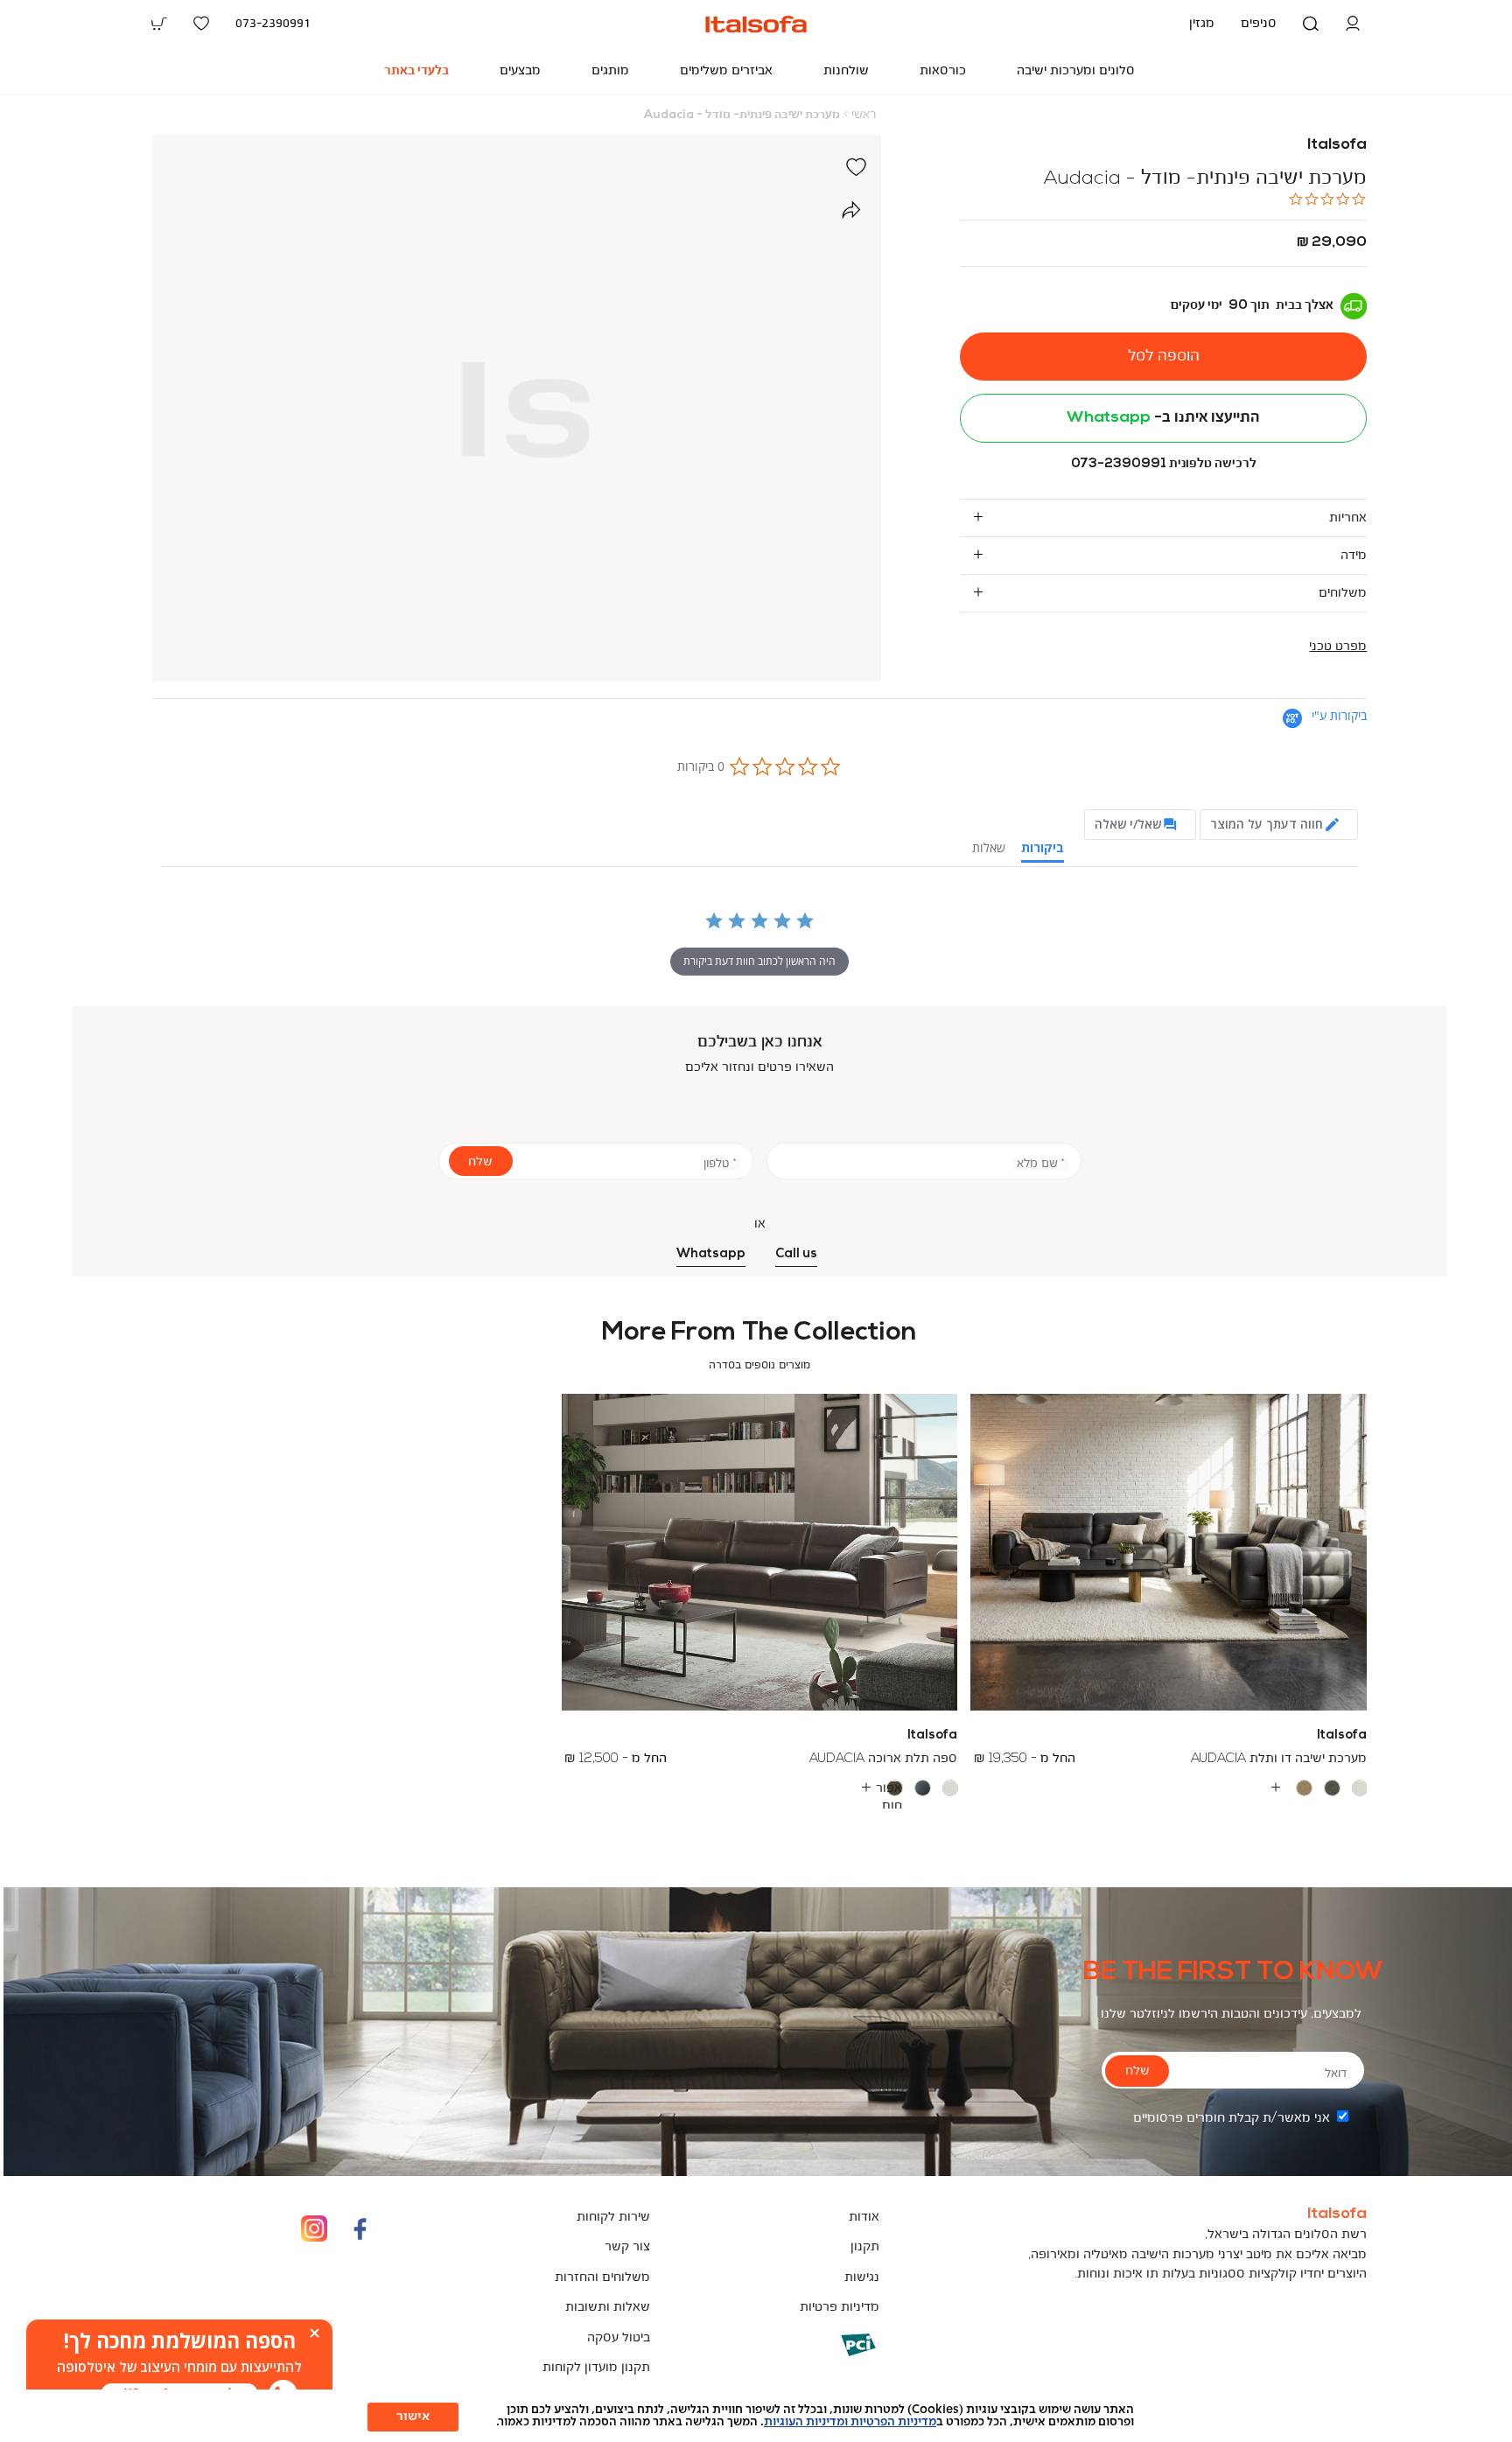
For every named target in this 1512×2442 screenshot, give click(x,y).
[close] (315, 2333)
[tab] (1164, 518)
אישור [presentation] (413, 2417)
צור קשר (627, 2247)
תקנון (865, 2247)
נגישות (862, 2278)
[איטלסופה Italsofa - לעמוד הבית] (756, 24)
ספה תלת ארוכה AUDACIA (883, 1759)
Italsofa (1337, 145)
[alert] (179, 2368)
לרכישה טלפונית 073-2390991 (1164, 463)
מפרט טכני (1338, 647)
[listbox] (1169, 1788)
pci (830, 2358)
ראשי (864, 115)
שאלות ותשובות (608, 2308)
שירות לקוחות (613, 2218)
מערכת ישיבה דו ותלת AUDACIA (1279, 1759)
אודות (864, 2218)
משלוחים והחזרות (602, 2278)
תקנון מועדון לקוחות (596, 2368)
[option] (1360, 1788)
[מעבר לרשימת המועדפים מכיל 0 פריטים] (201, 24)
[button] (1353, 24)
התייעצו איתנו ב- (1163, 418)
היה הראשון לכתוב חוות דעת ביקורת (759, 961)
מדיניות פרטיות (840, 2308)
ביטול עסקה (619, 2338)
